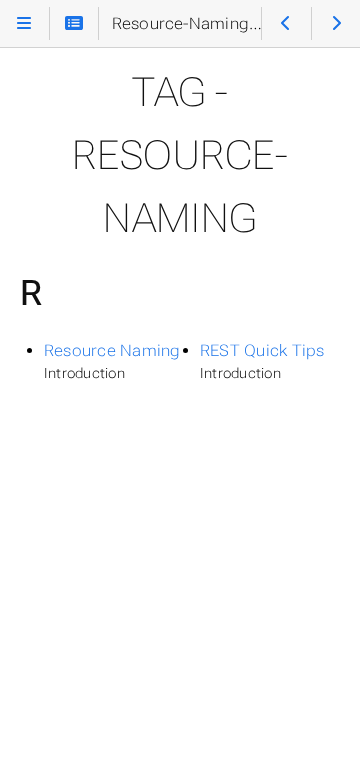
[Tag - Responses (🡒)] (336, 23)
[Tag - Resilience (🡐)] (286, 23)
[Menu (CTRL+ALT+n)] (24, 23)
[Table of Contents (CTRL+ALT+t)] (74, 23)
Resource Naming (112, 350)
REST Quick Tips (262, 350)
